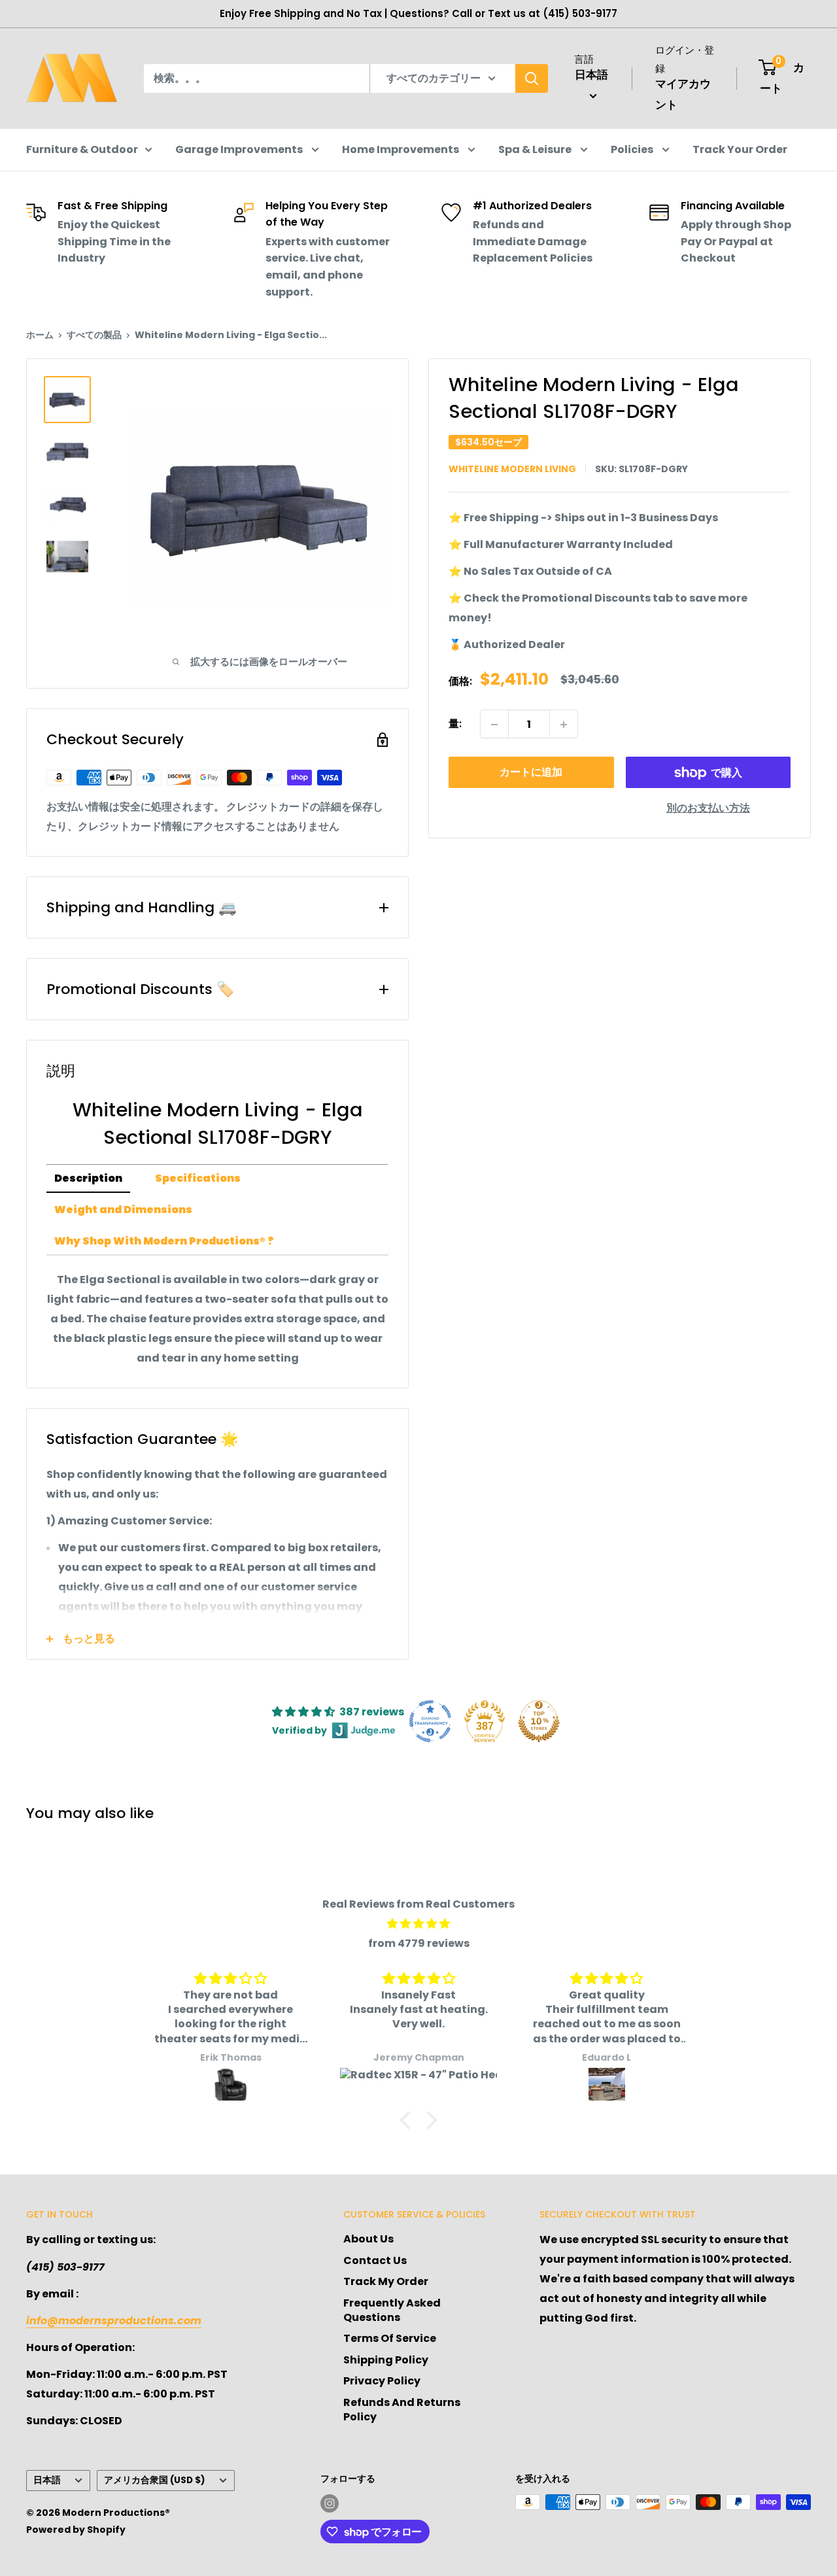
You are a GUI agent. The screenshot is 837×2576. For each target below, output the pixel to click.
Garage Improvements (240, 149)
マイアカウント (683, 94)
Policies (633, 149)
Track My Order (386, 2281)
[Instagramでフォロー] (330, 2503)
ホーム (40, 335)
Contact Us (375, 2260)
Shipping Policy (386, 2360)
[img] (418, 1924)
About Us (368, 2239)
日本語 (47, 2480)
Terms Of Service (390, 2338)
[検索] (532, 78)
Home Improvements (401, 149)
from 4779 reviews (419, 1943)
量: (455, 724)
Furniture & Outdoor (82, 149)
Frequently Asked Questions (392, 2310)
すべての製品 (94, 335)
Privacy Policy (382, 2381)
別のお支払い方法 (708, 809)
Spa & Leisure (536, 149)
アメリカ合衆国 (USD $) (155, 2480)
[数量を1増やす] (564, 725)
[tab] (88, 1179)
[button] (409, 2120)
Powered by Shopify (76, 2530)
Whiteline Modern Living (512, 469)
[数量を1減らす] (494, 725)
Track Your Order (740, 149)
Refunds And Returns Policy (402, 2410)
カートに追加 (531, 773)
